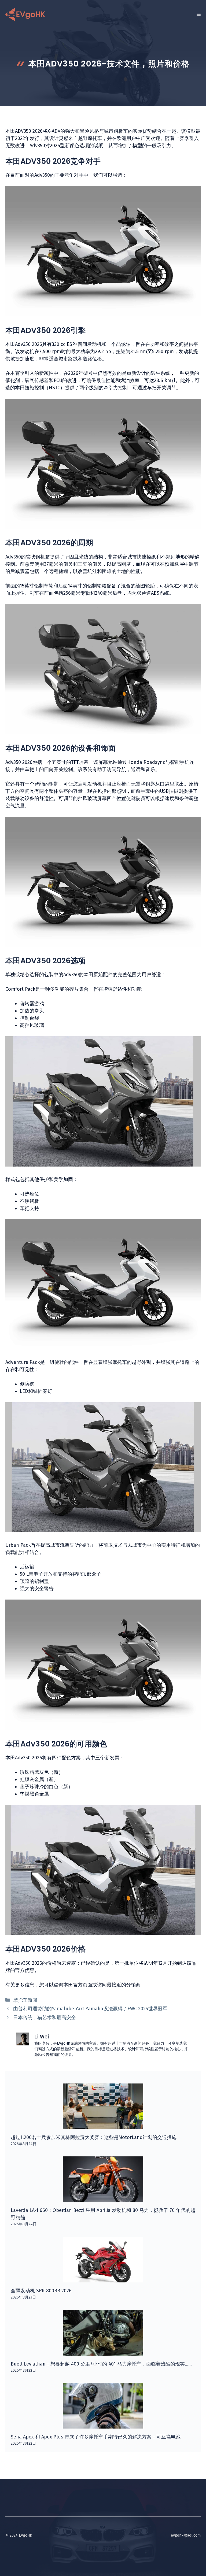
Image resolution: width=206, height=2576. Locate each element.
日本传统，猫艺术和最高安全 (45, 2018)
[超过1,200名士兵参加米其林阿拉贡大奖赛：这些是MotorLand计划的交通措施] (103, 2125)
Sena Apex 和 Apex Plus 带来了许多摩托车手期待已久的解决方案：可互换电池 (96, 2437)
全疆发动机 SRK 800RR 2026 (41, 2291)
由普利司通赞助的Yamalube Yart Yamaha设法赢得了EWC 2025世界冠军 (90, 2009)
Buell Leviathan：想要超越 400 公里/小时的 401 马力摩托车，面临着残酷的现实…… (101, 2364)
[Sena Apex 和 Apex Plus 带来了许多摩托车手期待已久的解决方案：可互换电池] (103, 2425)
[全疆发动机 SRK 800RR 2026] (103, 2279)
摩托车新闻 (25, 2000)
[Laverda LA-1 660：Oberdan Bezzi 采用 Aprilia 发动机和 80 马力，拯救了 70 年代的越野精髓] (103, 2198)
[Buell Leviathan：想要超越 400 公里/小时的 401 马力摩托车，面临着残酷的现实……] (103, 2352)
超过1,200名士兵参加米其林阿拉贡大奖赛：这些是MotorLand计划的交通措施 (94, 2137)
